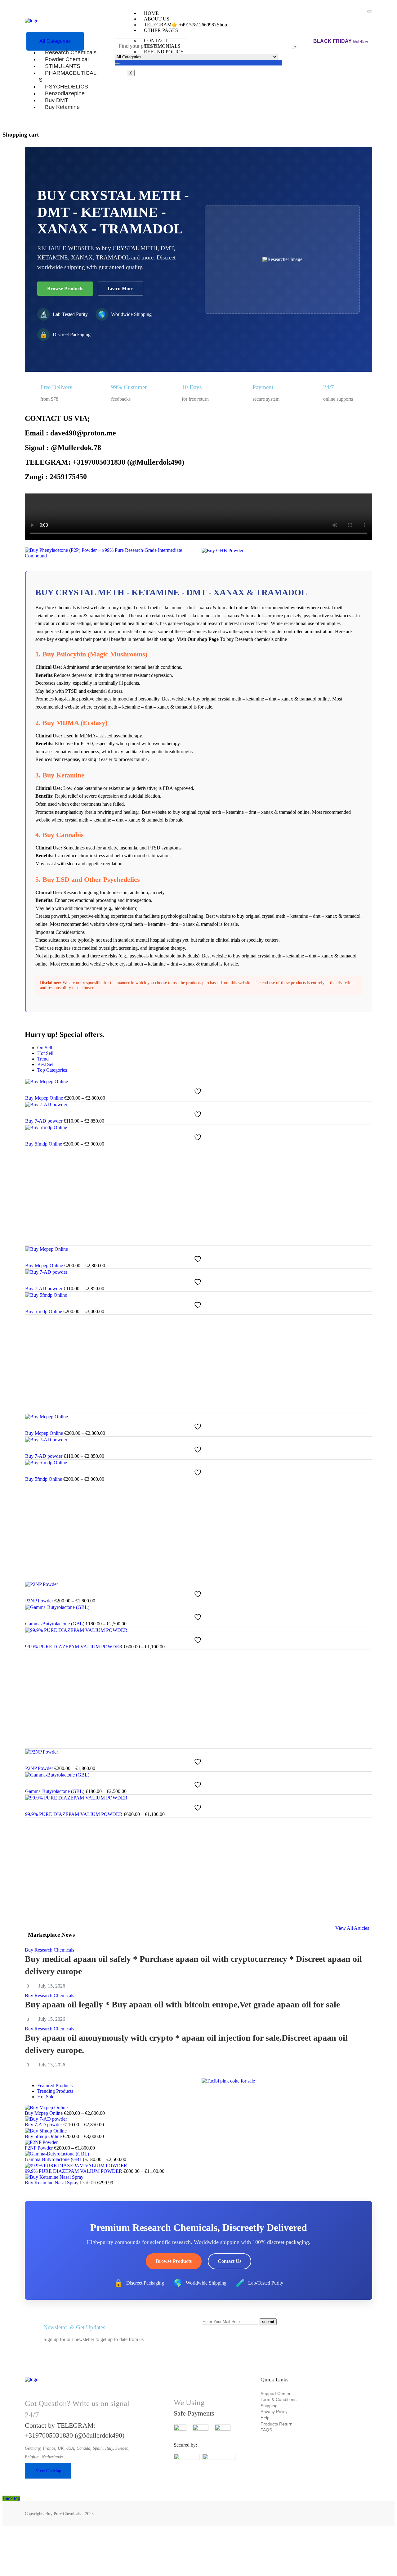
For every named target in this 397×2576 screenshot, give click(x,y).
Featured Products (55, 2085)
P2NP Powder (39, 1601)
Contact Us (230, 2261)
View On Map (48, 2471)
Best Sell (46, 1064)
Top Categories (52, 1070)
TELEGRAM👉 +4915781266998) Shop (185, 25)
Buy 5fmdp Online (44, 1144)
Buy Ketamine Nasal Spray (52, 2183)
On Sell (45, 1048)
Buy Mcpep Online (44, 1098)
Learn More (120, 288)
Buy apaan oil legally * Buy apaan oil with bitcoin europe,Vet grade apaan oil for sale (182, 2004)
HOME (151, 13)
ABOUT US (157, 19)
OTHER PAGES (161, 30)
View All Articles (352, 1928)
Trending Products (55, 2091)
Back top (11, 2498)
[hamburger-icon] (370, 11)
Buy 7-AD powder (44, 1121)
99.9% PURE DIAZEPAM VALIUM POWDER (74, 1647)
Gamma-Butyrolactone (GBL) (55, 1624)
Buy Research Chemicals (49, 1950)
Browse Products (65, 288)
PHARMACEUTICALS (68, 76)
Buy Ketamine (62, 107)
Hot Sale (46, 2097)
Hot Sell (45, 1053)
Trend (43, 1059)
